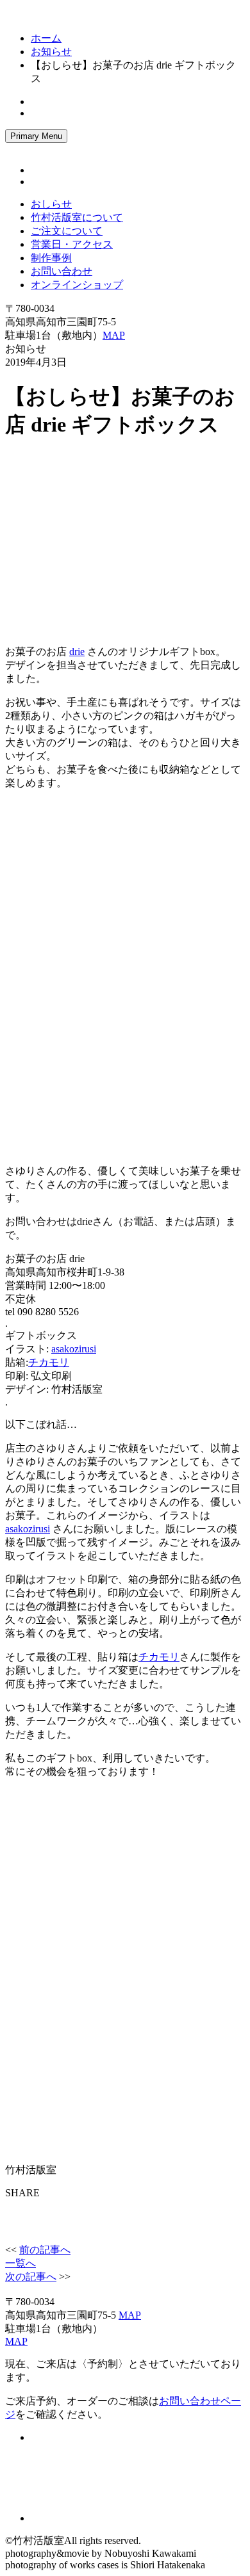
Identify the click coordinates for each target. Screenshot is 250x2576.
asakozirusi (74, 1349)
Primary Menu (36, 136)
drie (77, 652)
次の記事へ (31, 2277)
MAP (114, 335)
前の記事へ (45, 2250)
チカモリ (49, 1362)
